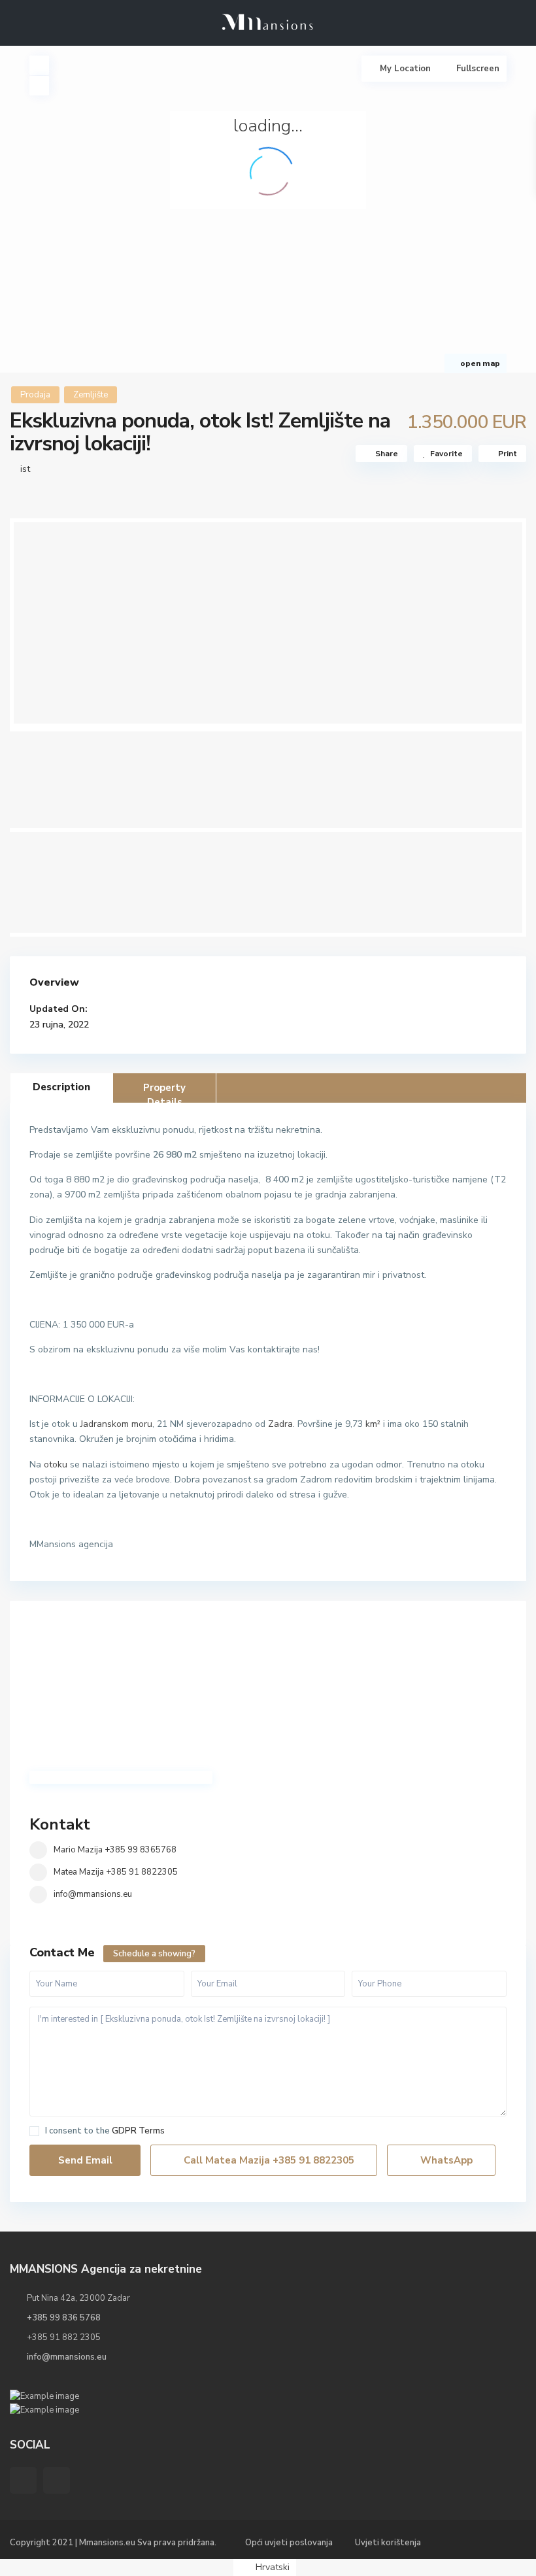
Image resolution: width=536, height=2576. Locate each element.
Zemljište (91, 395)
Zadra (280, 1424)
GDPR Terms (138, 2131)
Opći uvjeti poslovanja (289, 2543)
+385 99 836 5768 (64, 2318)
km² (373, 1424)
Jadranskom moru (116, 1424)
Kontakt (60, 1824)
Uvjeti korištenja (388, 2543)
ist (25, 469)
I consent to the (105, 2131)
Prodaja (35, 395)
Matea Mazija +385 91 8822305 (116, 1872)
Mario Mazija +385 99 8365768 (115, 1850)
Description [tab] (61, 1087)
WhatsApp (445, 2160)
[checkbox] (34, 2131)
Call (268, 2160)
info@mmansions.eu (93, 1894)
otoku (56, 1464)
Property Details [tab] (164, 1092)
